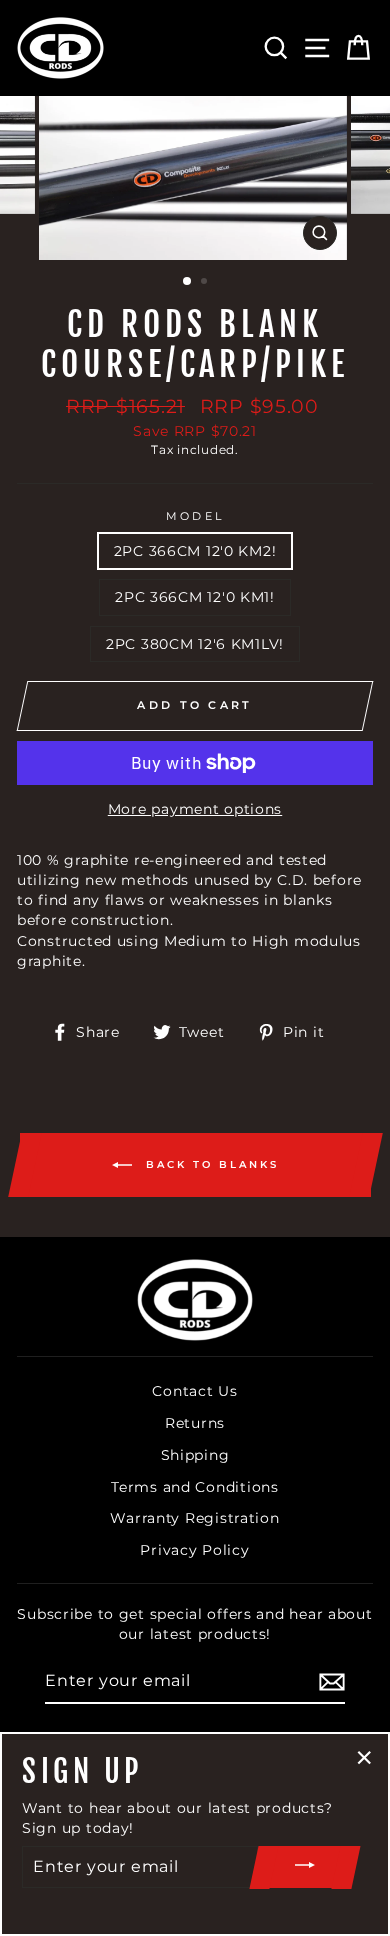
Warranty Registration (194, 1518)
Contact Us (194, 1391)
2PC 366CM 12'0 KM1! (195, 597)
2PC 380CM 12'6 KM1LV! (195, 644)
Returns (195, 1423)
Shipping (195, 1455)
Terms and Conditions (194, 1487)
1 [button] (188, 282)
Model (195, 516)
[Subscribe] (332, 1682)
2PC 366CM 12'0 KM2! (195, 551)
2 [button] (206, 283)
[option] (195, 178)
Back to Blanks (209, 1163)
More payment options (195, 809)
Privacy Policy (194, 1550)
